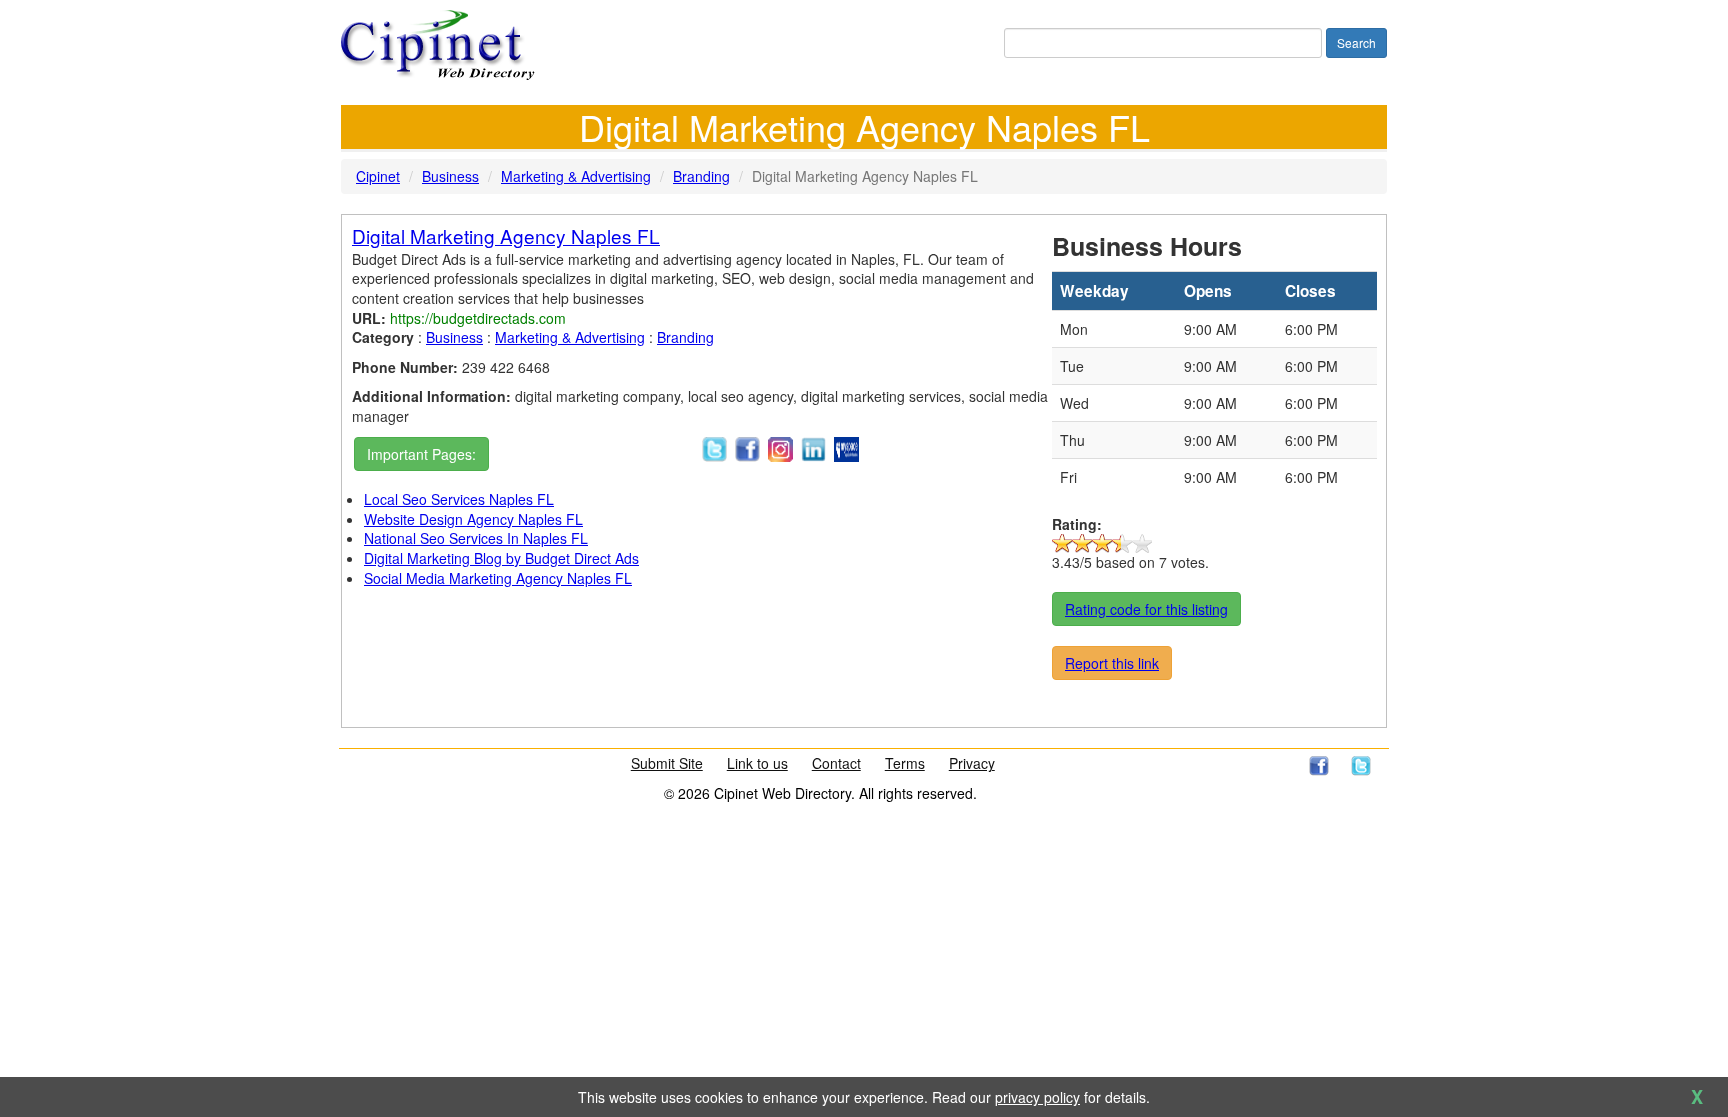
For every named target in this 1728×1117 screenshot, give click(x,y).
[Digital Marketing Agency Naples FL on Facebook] (747, 447)
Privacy (972, 763)
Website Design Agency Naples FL (473, 519)
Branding (701, 176)
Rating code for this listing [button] (1146, 609)
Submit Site (667, 763)
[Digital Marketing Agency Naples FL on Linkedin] (813, 447)
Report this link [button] (1112, 663)
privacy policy (1037, 1097)
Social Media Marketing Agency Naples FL (498, 578)
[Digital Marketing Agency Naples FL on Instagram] (780, 447)
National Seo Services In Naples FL (476, 538)
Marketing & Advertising (576, 176)
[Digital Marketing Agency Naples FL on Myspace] (846, 447)
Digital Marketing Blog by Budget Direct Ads (501, 558)
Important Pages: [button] (421, 454)
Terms (905, 763)
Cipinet (378, 176)
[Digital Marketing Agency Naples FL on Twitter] (714, 447)
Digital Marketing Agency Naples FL (506, 235)
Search (1356, 42)
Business (450, 176)
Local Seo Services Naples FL (459, 499)
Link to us (757, 763)
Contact (836, 763)
